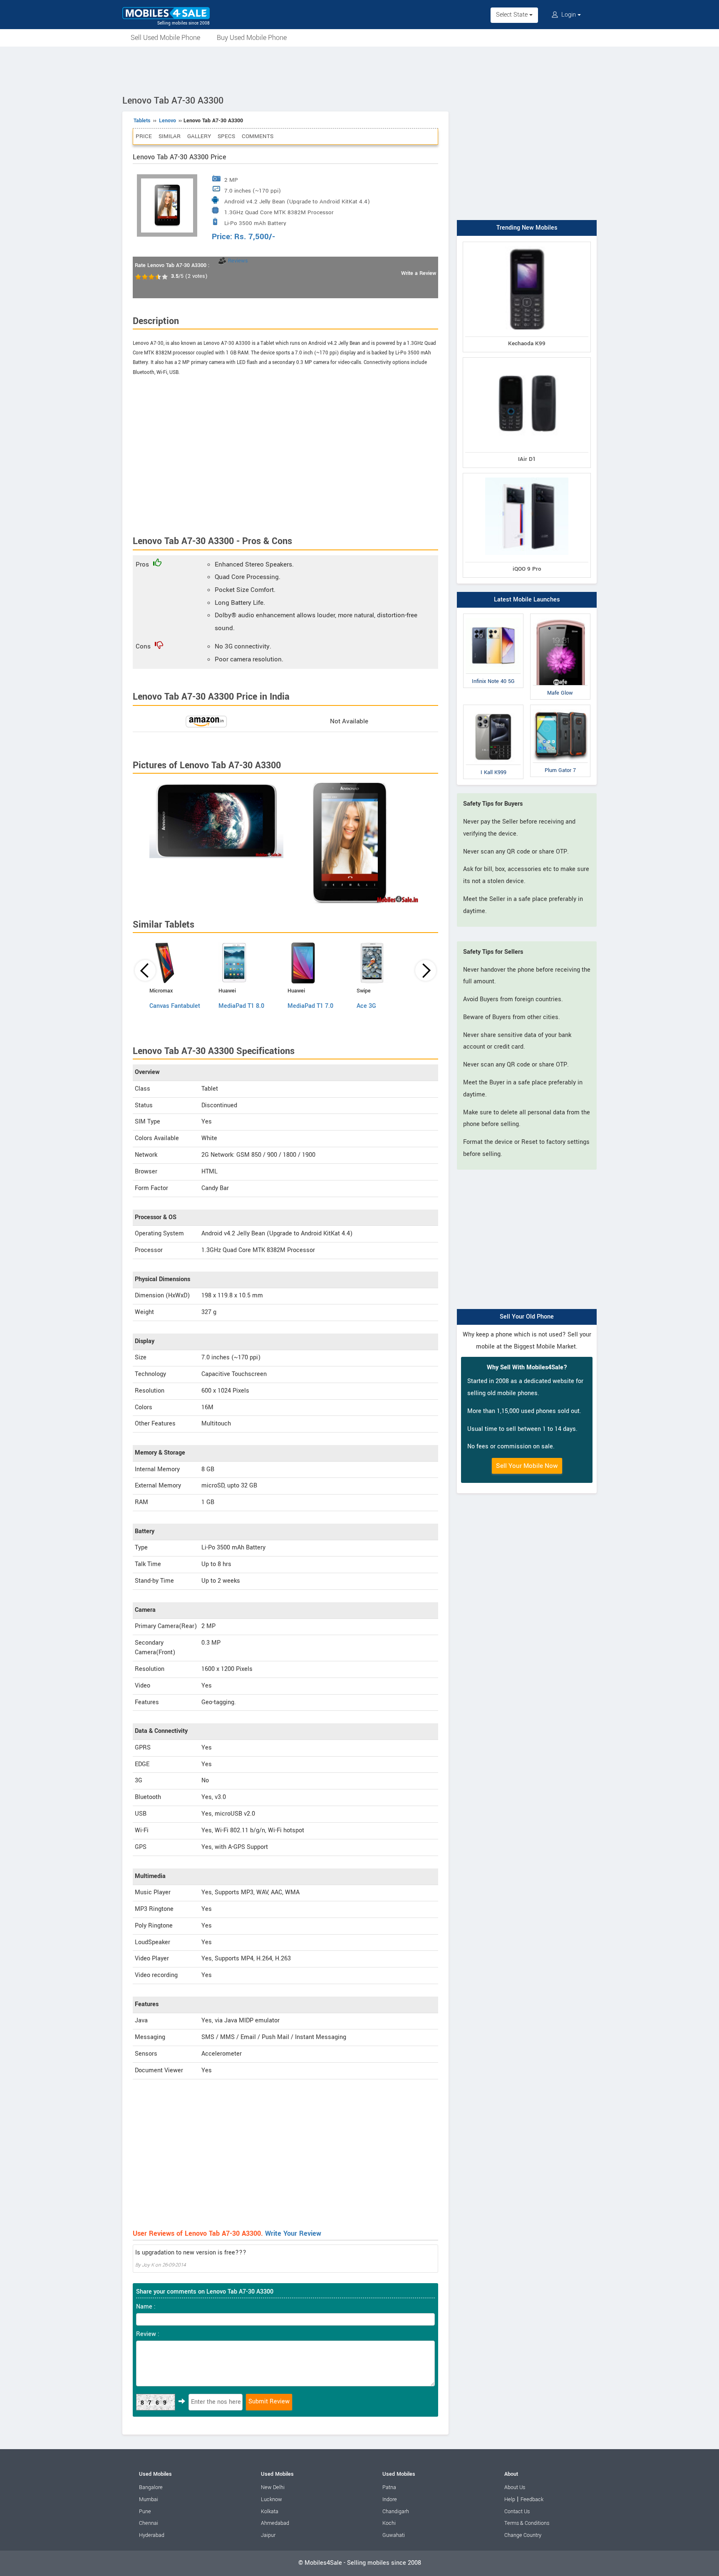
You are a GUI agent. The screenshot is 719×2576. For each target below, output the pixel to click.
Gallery (199, 136)
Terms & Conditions (527, 2523)
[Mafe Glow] (560, 615)
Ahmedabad (275, 2523)
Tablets (142, 121)
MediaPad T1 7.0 (310, 1006)
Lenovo (167, 121)
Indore (390, 2499)
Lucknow (271, 2499)
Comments (258, 136)
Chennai (149, 2523)
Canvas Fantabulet (175, 1006)
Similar (170, 136)
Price (144, 136)
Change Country (523, 2535)
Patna (389, 2487)
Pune (145, 2512)
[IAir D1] (527, 359)
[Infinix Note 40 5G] (493, 615)
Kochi (389, 2523)
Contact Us (517, 2512)
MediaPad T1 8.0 (241, 1006)
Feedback (532, 2499)
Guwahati (394, 2535)
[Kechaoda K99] (527, 244)
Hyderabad (152, 2535)
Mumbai (149, 2499)
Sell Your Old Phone (527, 1317)
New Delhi (273, 2487)
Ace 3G (366, 1006)
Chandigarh (396, 2512)
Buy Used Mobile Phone (252, 38)
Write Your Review (293, 2233)
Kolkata (270, 2512)
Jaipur (268, 2535)
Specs (226, 136)
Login (569, 15)
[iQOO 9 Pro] (527, 475)
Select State (513, 15)
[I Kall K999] (493, 706)
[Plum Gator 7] (560, 706)
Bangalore (151, 2487)
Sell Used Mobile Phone (165, 38)
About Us (515, 2487)
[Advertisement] (359, 69)
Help (510, 2499)
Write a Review (419, 273)
